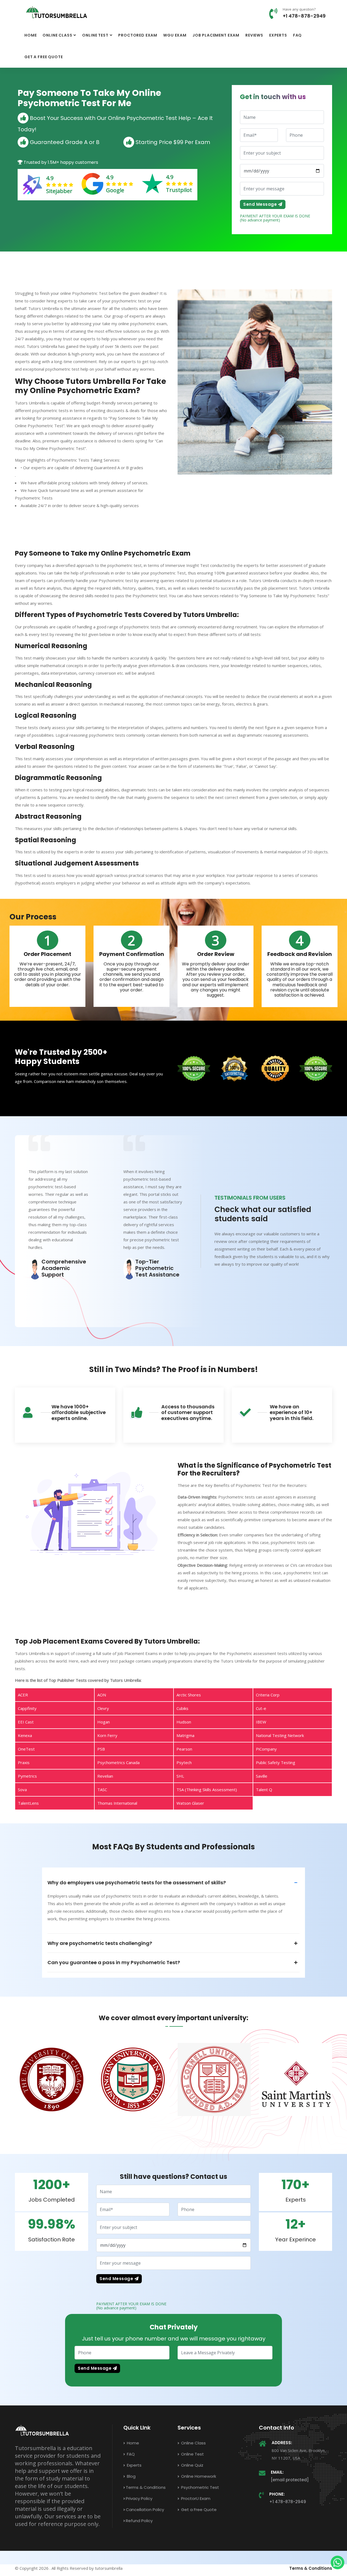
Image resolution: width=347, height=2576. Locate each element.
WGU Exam (175, 35)
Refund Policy (139, 2521)
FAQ (298, 35)
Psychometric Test (200, 2487)
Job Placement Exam (216, 35)
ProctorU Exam (195, 2498)
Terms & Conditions (146, 2487)
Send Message (261, 204)
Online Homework (198, 2476)
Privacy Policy (139, 2498)
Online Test (95, 35)
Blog (131, 2476)
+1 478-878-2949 (304, 16)
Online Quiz (192, 2465)
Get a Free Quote (44, 57)
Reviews (254, 35)
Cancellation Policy (145, 2510)
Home (30, 35)
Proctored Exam (138, 35)
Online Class (57, 35)
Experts (278, 35)
